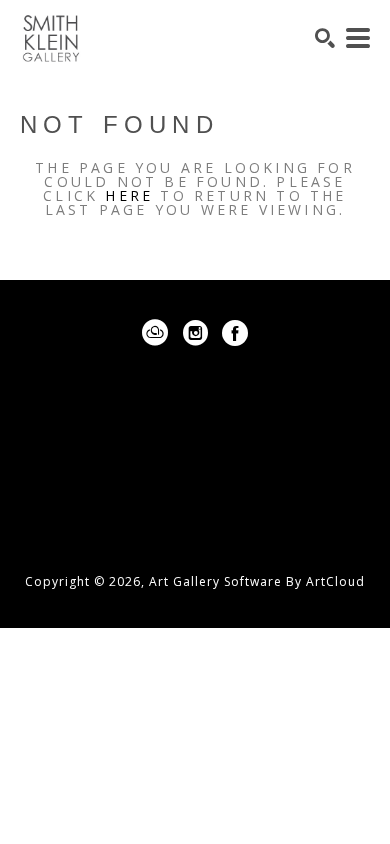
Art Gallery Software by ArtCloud (257, 581)
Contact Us (195, 521)
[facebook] (235, 333)
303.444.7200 (195, 491)
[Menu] (358, 38)
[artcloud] (155, 333)
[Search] (325, 38)
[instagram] (195, 333)
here (129, 195)
